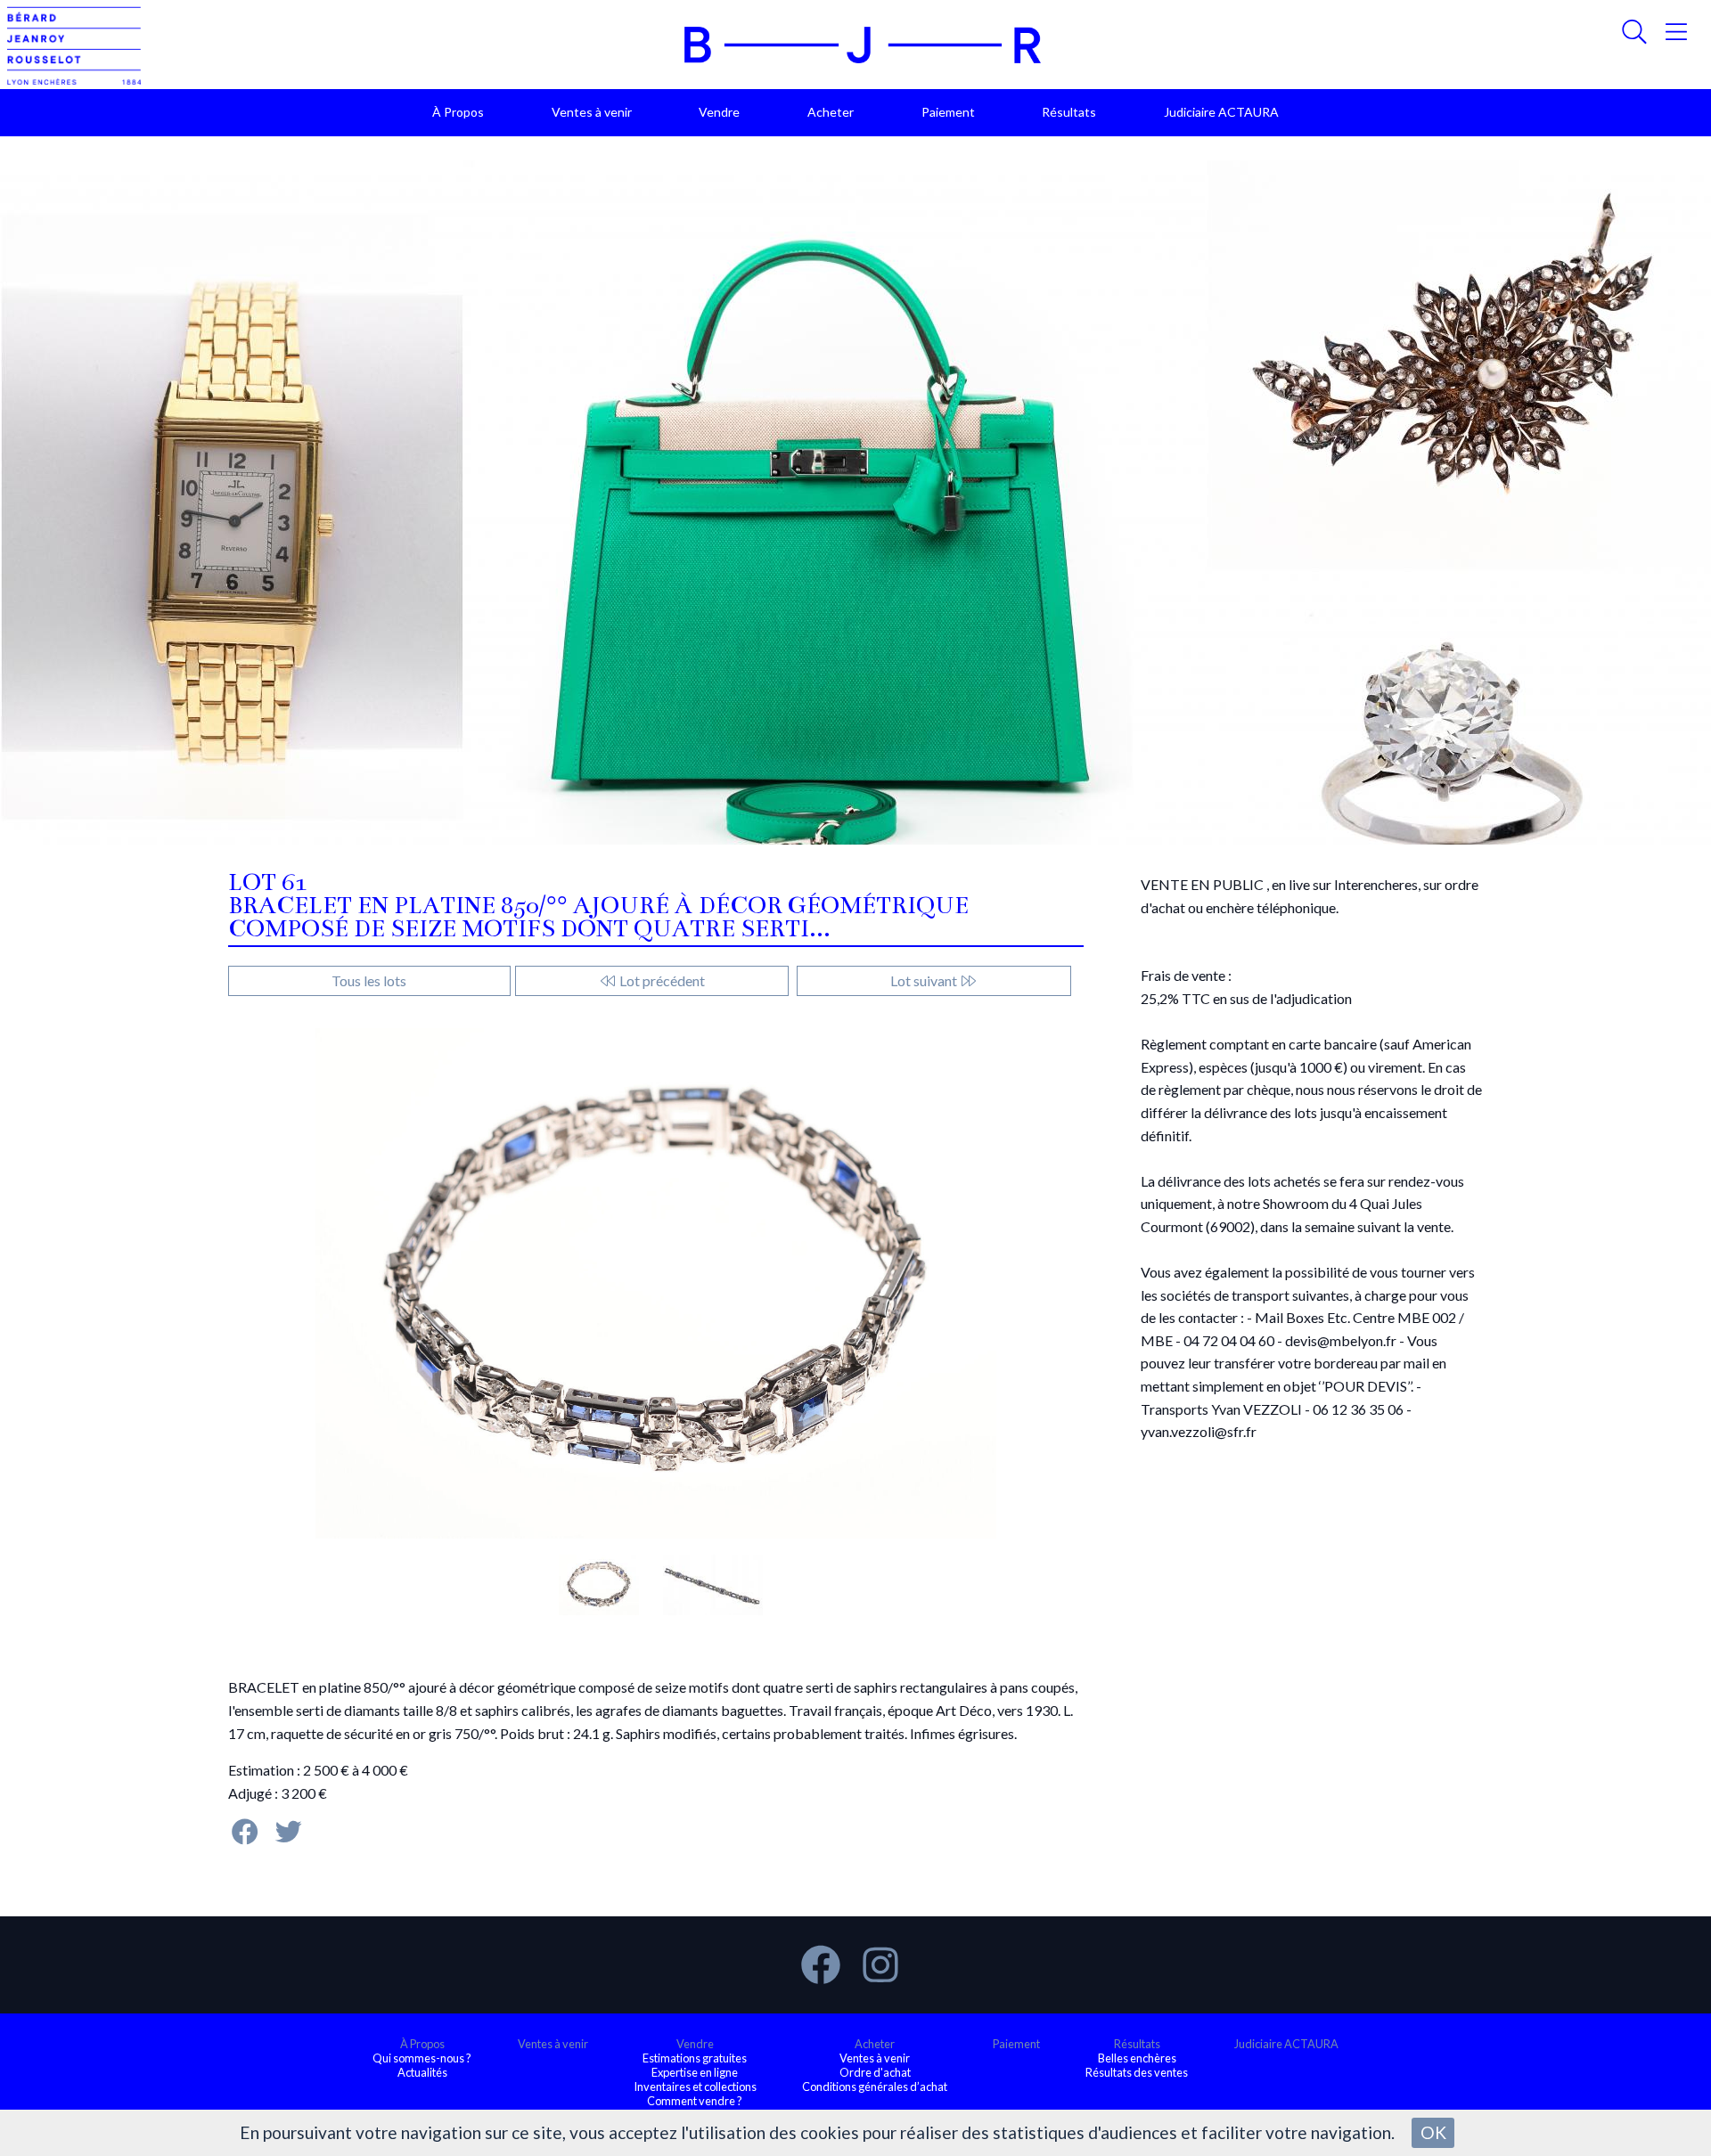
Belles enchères (1137, 2058)
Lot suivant (925, 980)
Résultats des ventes (1137, 2072)
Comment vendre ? (695, 2101)
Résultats (1069, 112)
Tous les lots (369, 980)
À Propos (458, 112)
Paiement (948, 112)
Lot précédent (661, 980)
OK (1433, 2132)
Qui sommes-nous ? (422, 2058)
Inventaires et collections (695, 2087)
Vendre (719, 112)
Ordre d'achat (875, 2072)
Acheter (831, 112)
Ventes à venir (592, 112)
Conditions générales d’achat (875, 2087)
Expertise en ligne (695, 2072)
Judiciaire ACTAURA (1221, 112)
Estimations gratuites (695, 2058)
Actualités (422, 2072)
